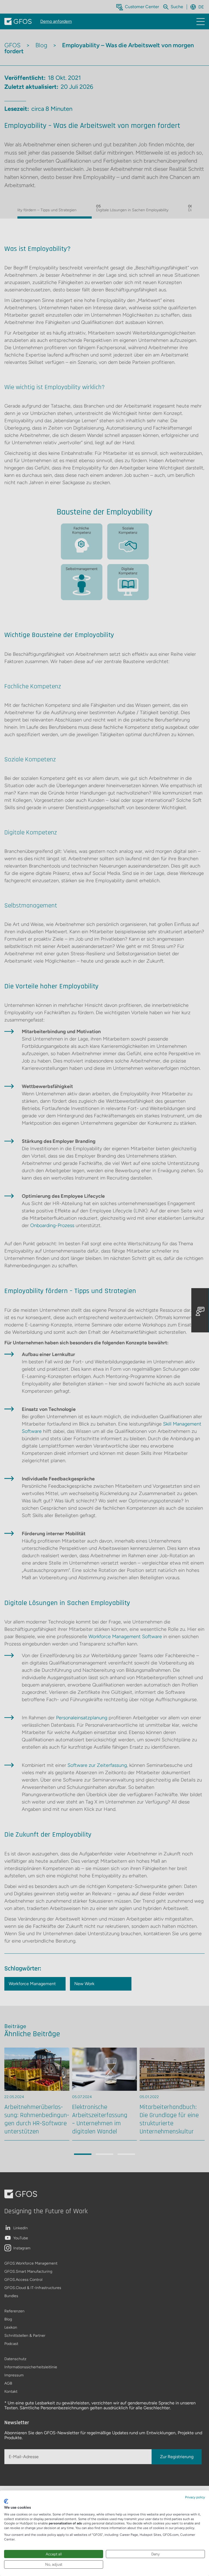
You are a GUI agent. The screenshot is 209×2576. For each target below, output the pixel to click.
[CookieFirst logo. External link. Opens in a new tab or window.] (6, 2501)
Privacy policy (195, 2497)
